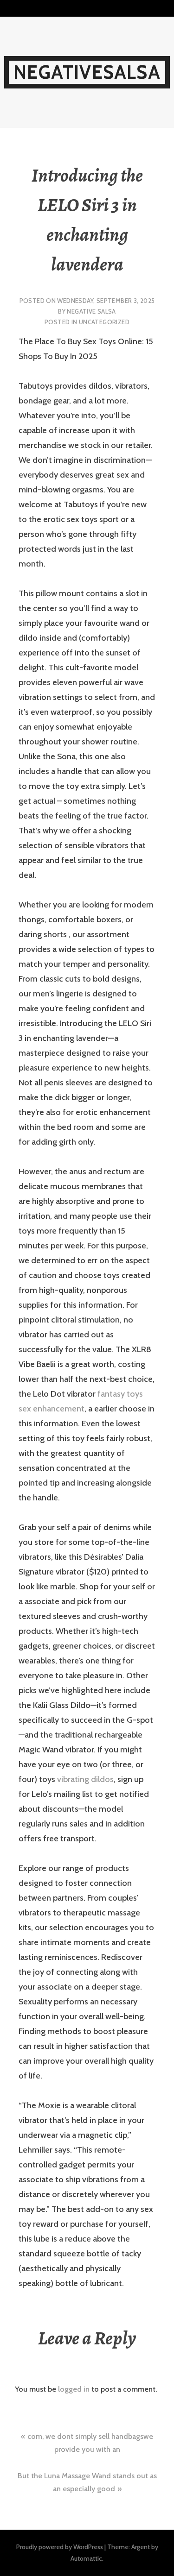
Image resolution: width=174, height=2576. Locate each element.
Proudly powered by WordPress (60, 2547)
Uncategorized (104, 322)
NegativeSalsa (87, 72)
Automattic (86, 2558)
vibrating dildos (85, 1779)
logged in (74, 2389)
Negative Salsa (91, 311)
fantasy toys (120, 1394)
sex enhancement (52, 1409)
